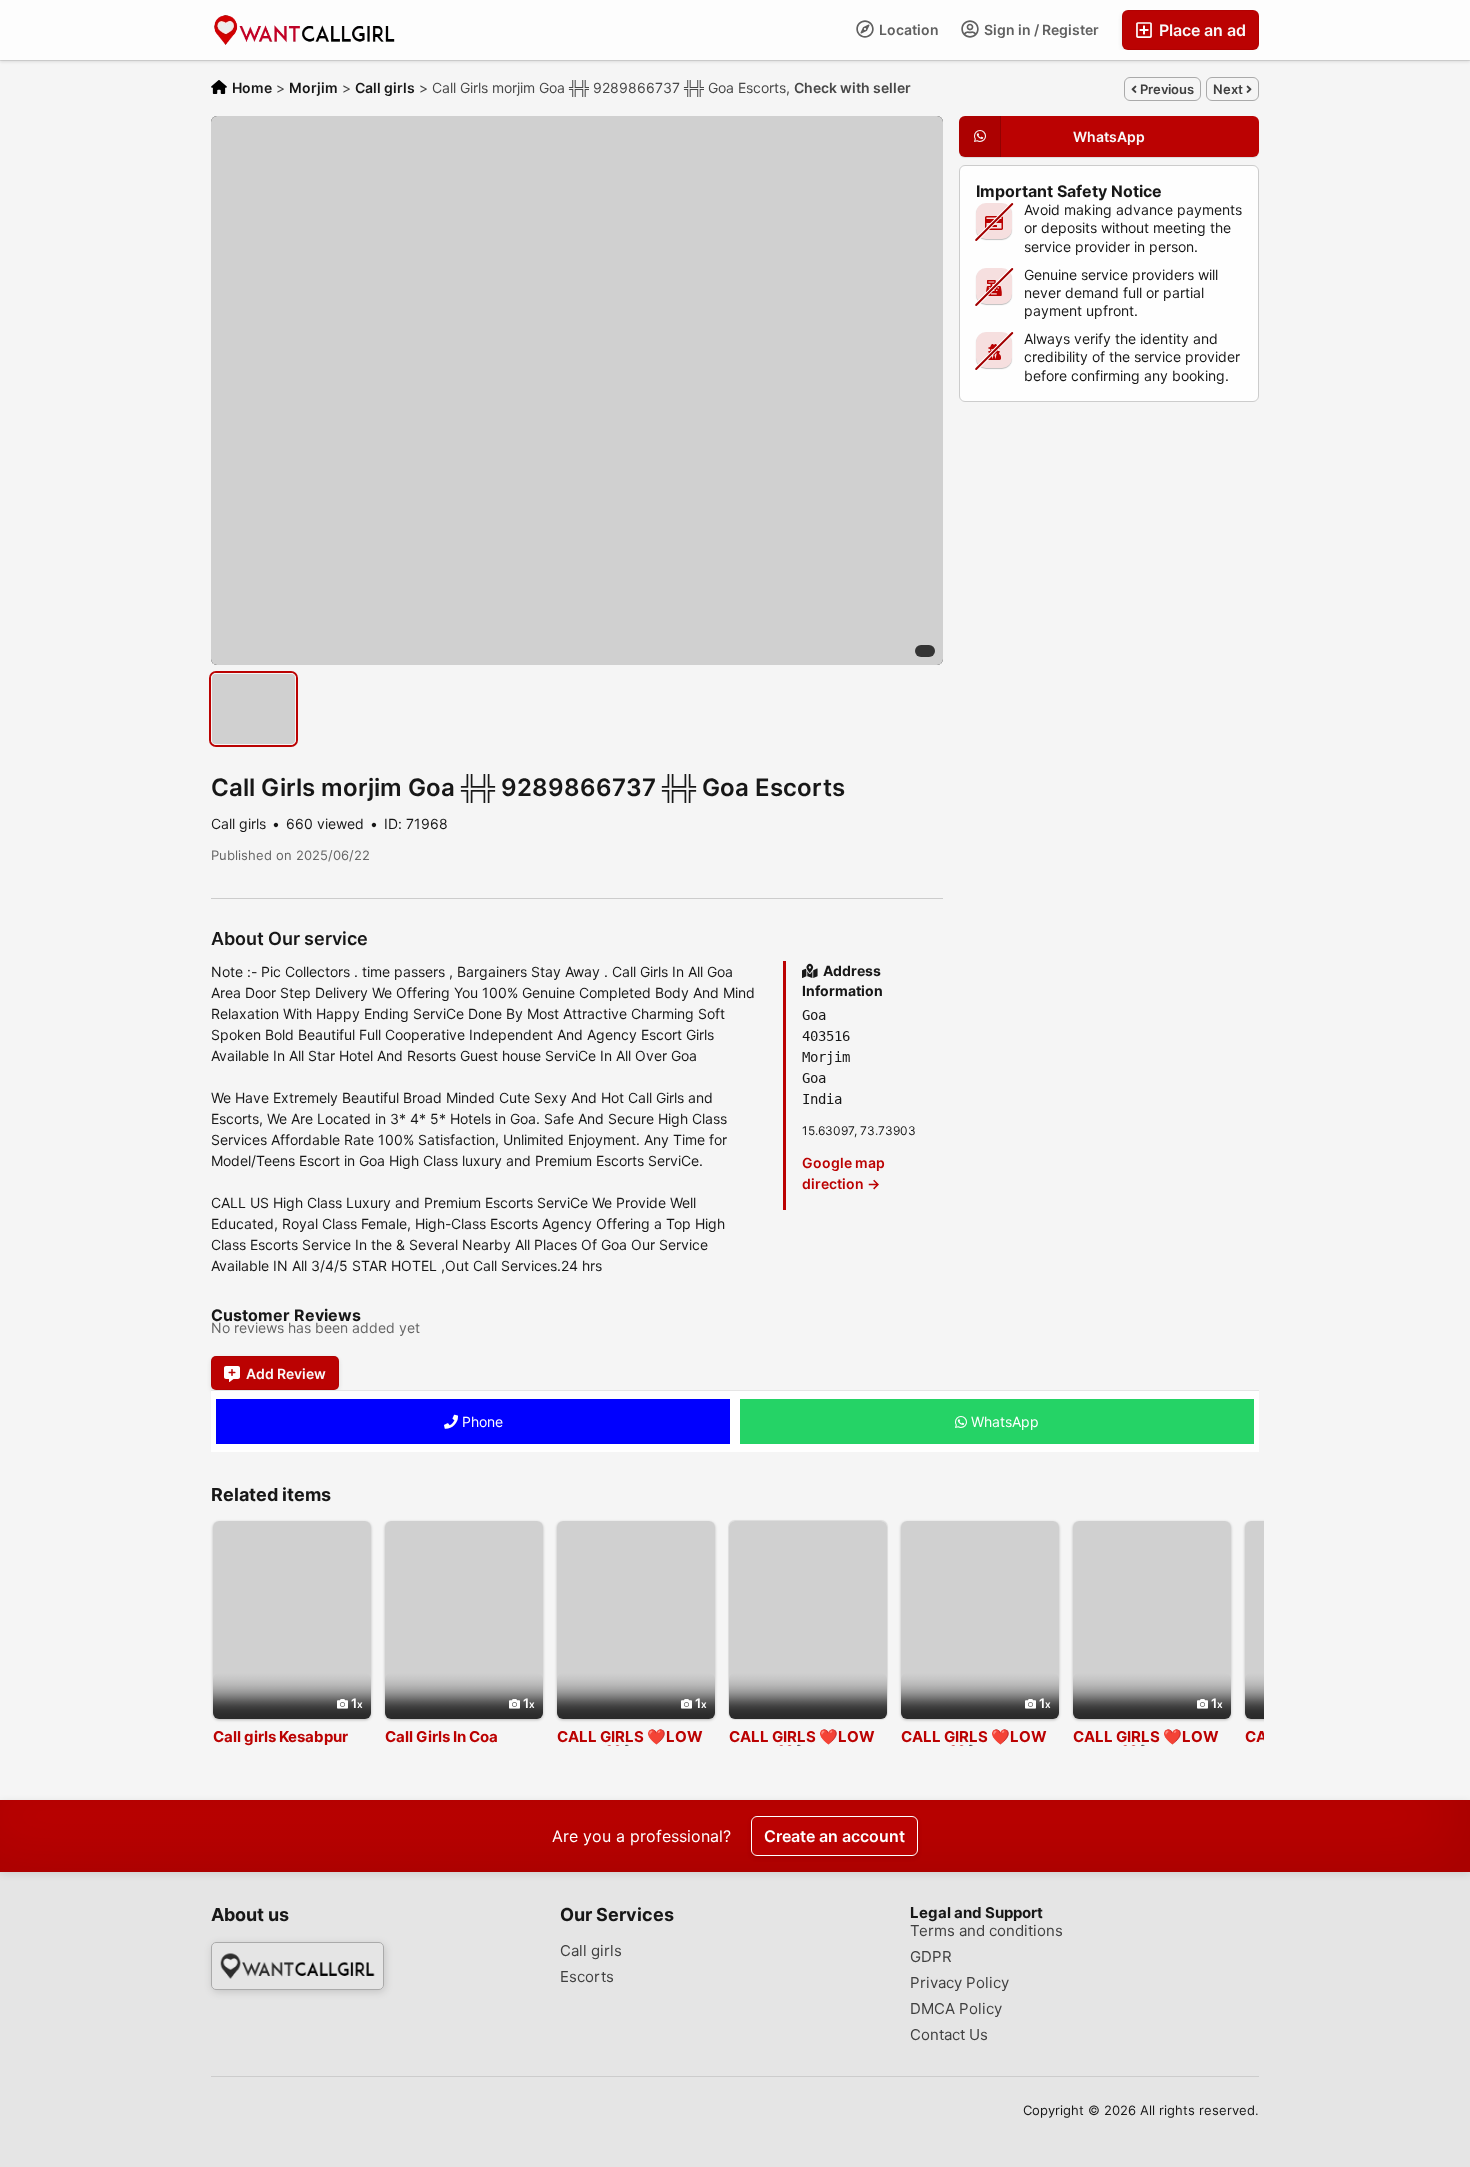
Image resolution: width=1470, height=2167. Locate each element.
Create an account (834, 1836)
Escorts (587, 1977)
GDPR (931, 1957)
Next (1229, 89)
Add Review (286, 1373)
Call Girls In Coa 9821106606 (441, 1744)
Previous (1165, 89)
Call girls (591, 1951)
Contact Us (949, 2035)
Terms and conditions (986, 1931)
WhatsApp (1003, 1421)
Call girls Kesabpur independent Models (288, 1744)
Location (907, 29)
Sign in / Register (1040, 29)
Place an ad (1200, 30)
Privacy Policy (959, 1983)
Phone (480, 1421)
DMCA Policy (956, 2009)
